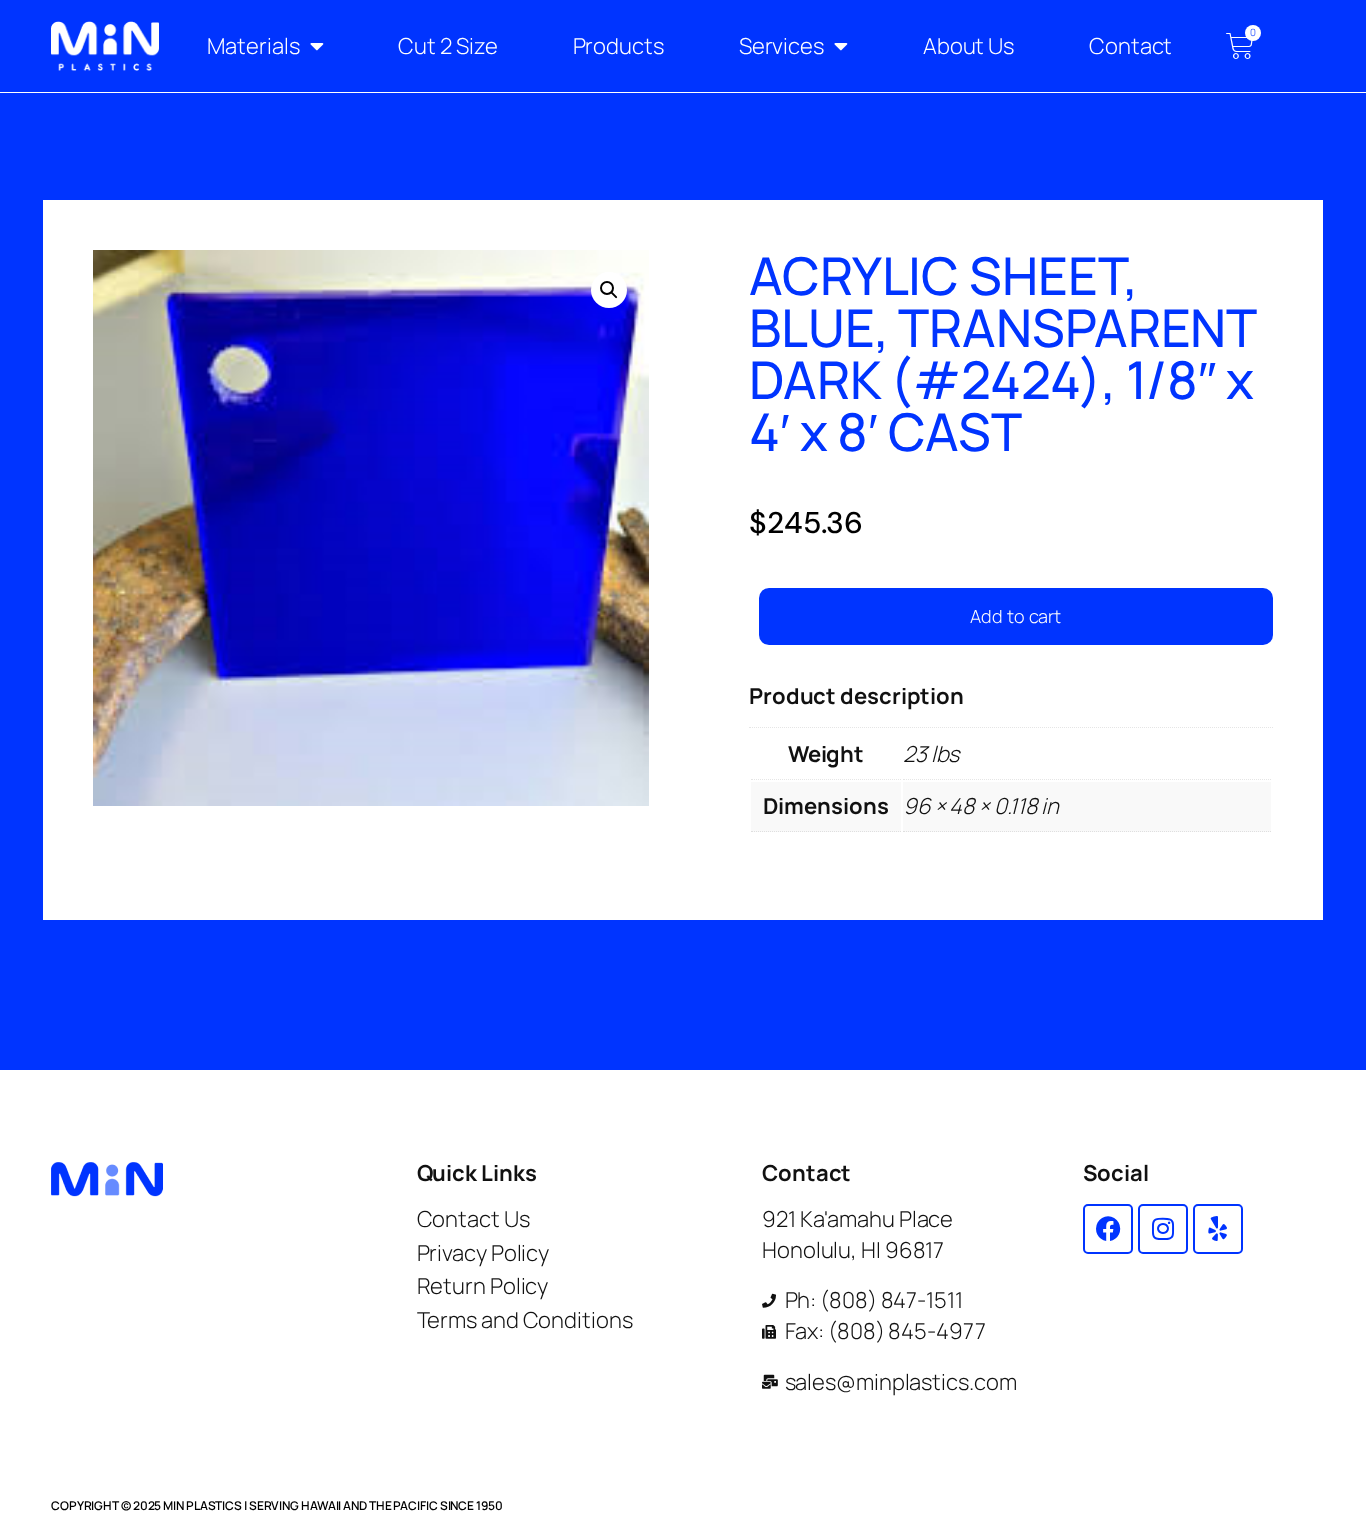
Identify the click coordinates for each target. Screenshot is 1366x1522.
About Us (968, 46)
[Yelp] (1218, 1229)
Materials (253, 46)
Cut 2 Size (447, 46)
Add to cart (1015, 616)
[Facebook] (1108, 1229)
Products (618, 46)
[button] (609, 290)
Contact (1130, 46)
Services (781, 46)
